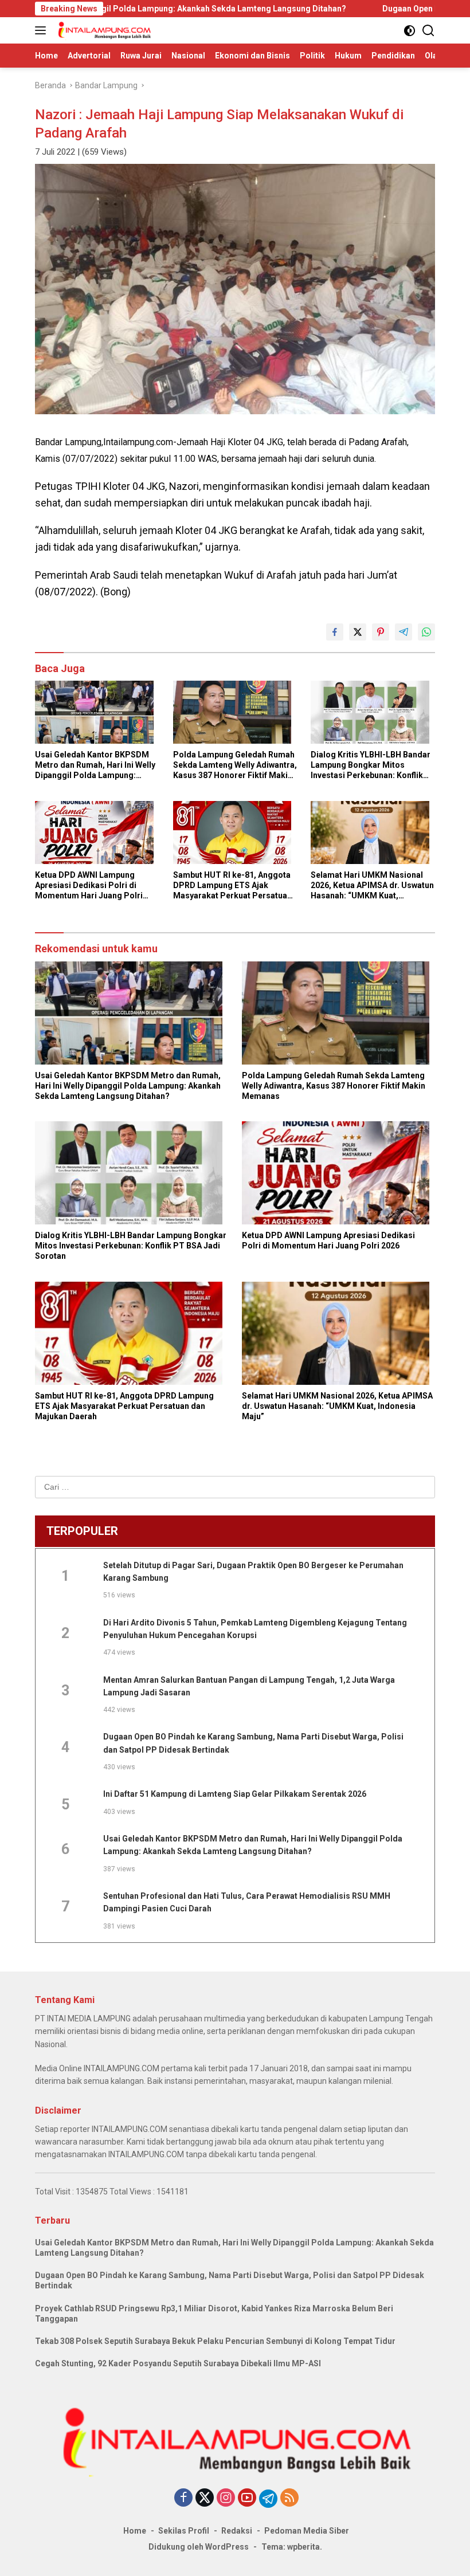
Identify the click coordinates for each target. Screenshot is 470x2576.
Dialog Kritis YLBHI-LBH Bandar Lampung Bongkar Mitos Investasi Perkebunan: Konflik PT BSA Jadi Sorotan (371, 765)
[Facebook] (183, 2498)
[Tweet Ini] (358, 632)
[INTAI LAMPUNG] (103, 30)
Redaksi (237, 2531)
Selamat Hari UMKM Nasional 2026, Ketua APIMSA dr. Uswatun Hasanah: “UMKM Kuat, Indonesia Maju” (372, 886)
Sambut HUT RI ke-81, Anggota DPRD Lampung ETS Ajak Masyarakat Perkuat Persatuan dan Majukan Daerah (232, 886)
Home (135, 2531)
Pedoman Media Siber (307, 2531)
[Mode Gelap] (410, 31)
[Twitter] (205, 2498)
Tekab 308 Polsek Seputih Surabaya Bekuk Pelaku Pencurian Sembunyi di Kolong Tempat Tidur (215, 2341)
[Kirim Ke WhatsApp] (426, 632)
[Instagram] (226, 2498)
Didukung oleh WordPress (199, 2547)
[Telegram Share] (404, 632)
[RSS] (289, 2498)
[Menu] (43, 30)
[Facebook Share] (335, 632)
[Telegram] (268, 2499)
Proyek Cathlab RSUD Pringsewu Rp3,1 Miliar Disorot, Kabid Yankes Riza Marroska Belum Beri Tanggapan (214, 2314)
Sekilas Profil (184, 2531)
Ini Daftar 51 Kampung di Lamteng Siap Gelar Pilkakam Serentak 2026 (235, 1794)
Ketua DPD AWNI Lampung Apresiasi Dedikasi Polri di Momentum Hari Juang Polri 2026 (89, 886)
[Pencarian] (428, 31)
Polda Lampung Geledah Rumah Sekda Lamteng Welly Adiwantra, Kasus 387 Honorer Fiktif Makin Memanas (235, 765)
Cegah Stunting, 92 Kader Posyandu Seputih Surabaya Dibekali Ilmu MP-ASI (178, 2363)
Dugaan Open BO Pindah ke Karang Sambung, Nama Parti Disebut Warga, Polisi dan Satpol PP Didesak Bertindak (230, 2280)
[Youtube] (247, 2498)
